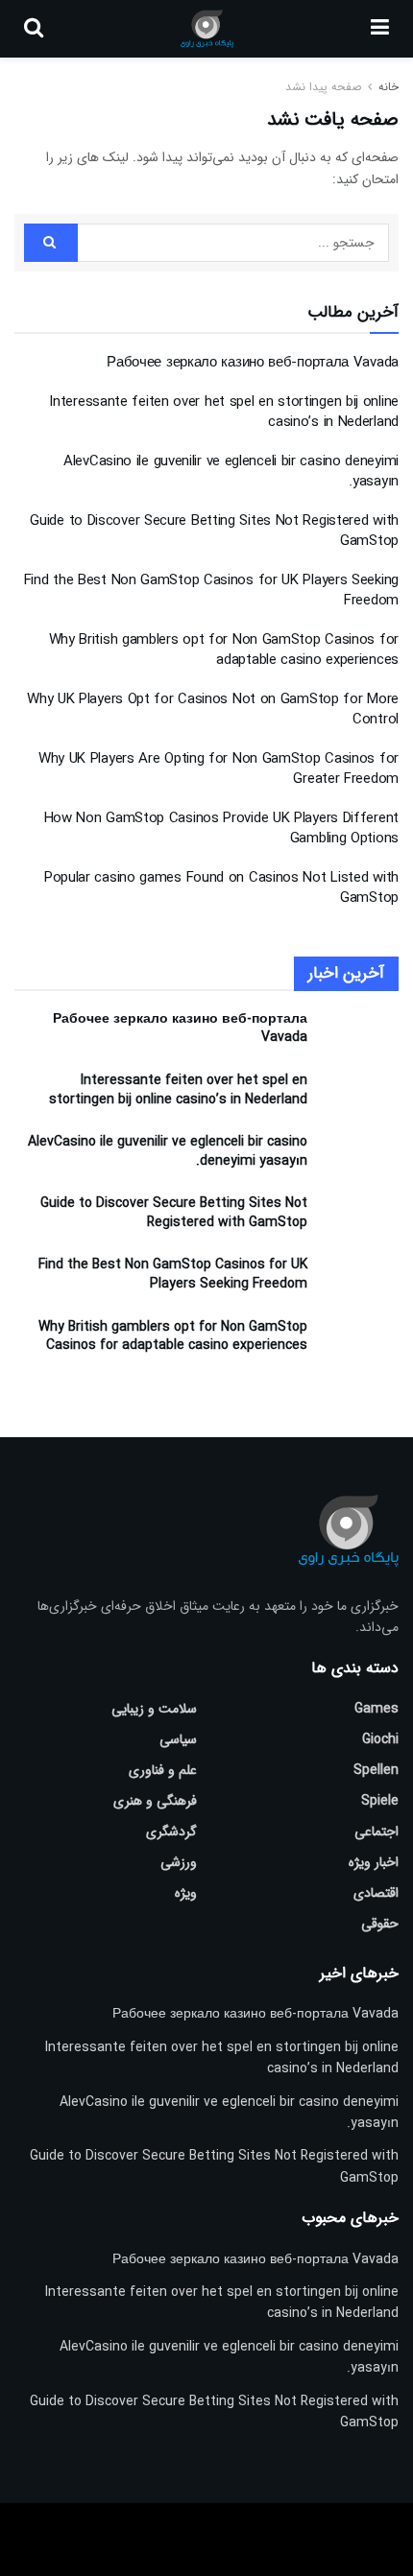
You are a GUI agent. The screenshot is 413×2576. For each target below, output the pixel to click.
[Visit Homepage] (207, 29)
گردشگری (171, 1832)
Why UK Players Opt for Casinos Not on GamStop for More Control (213, 709)
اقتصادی (376, 1893)
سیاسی (178, 1739)
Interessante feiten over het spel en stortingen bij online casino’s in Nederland (224, 412)
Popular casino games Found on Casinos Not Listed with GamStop (221, 888)
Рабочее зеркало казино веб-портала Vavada (253, 363)
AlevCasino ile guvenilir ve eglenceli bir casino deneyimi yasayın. (231, 472)
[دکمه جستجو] (34, 29)
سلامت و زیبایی (154, 1709)
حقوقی (380, 1924)
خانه (387, 87)
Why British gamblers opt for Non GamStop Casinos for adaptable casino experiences (224, 650)
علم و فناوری (163, 1770)
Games (377, 1709)
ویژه (186, 1893)
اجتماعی (377, 1832)
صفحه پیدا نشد (323, 87)
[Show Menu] (380, 29)
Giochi (380, 1739)
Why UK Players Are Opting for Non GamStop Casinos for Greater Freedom (219, 769)
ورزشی (179, 1862)
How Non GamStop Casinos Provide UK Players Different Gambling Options (221, 828)
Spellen (376, 1770)
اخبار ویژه (374, 1862)
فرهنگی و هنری (155, 1801)
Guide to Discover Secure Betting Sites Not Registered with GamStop (214, 531)
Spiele (380, 1801)
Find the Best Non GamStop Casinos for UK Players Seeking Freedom (211, 591)
